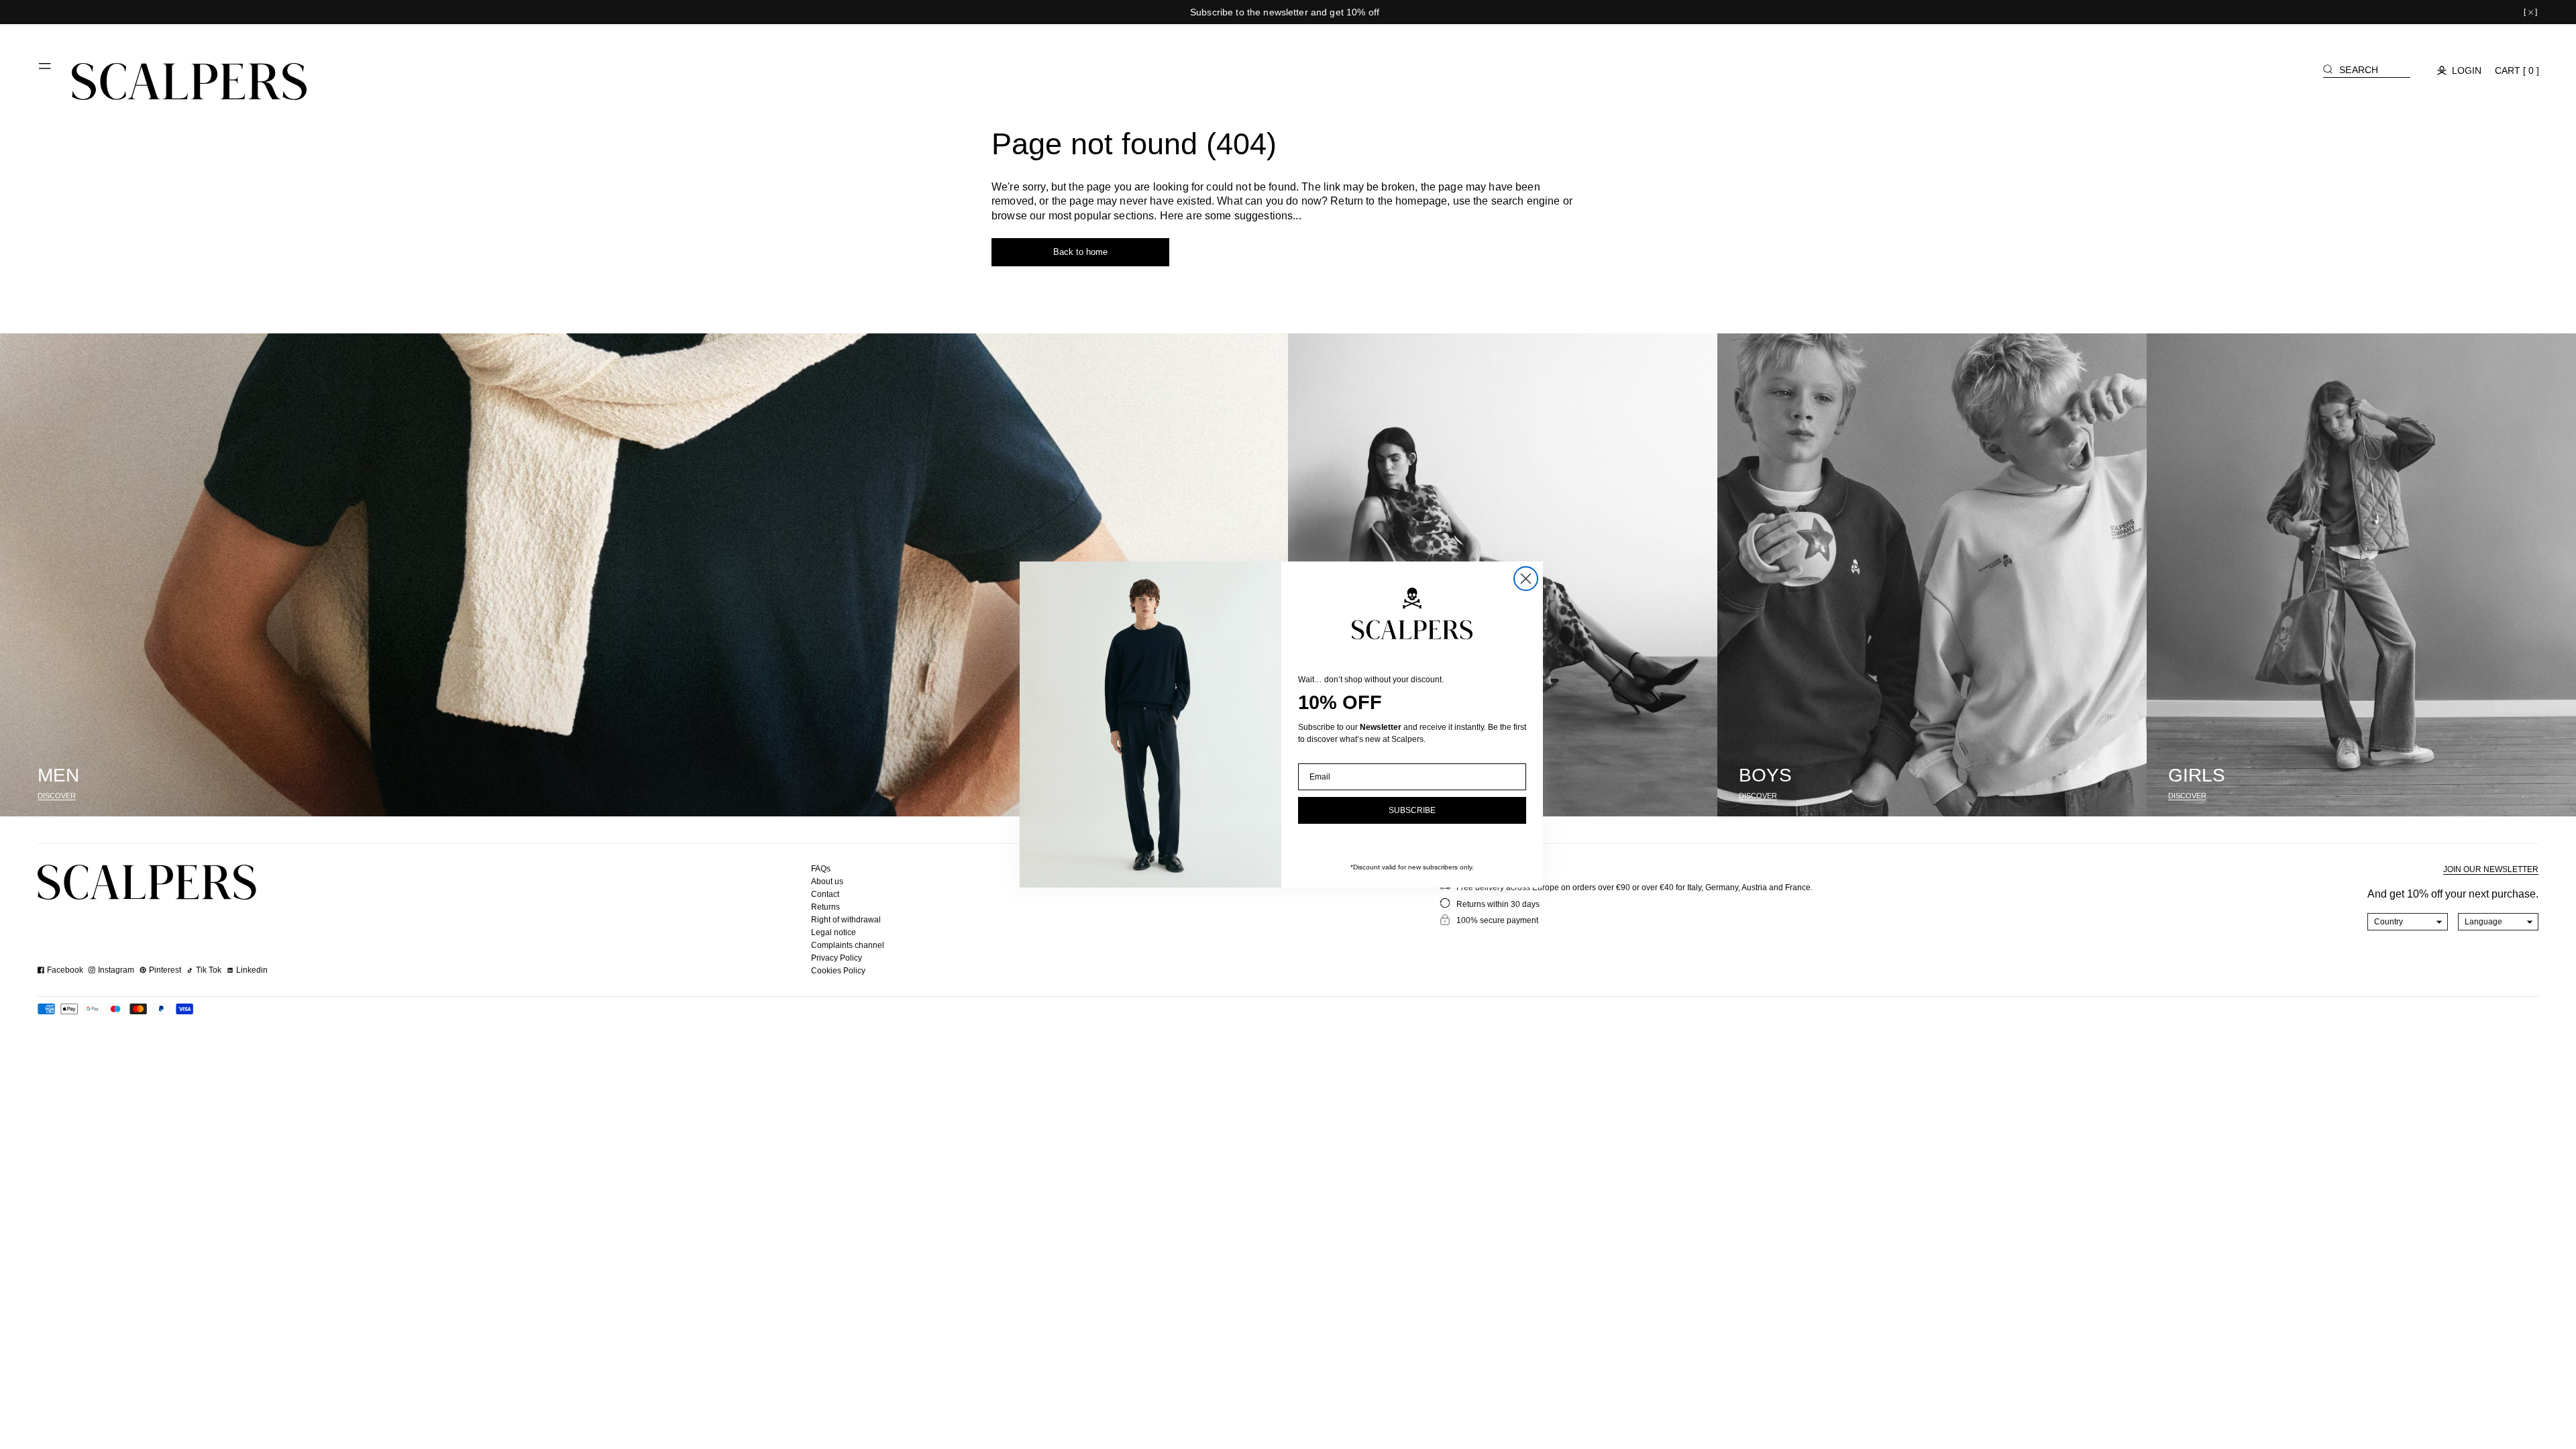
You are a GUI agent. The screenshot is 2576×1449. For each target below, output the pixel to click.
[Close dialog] (1526, 579)
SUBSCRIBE (1412, 810)
